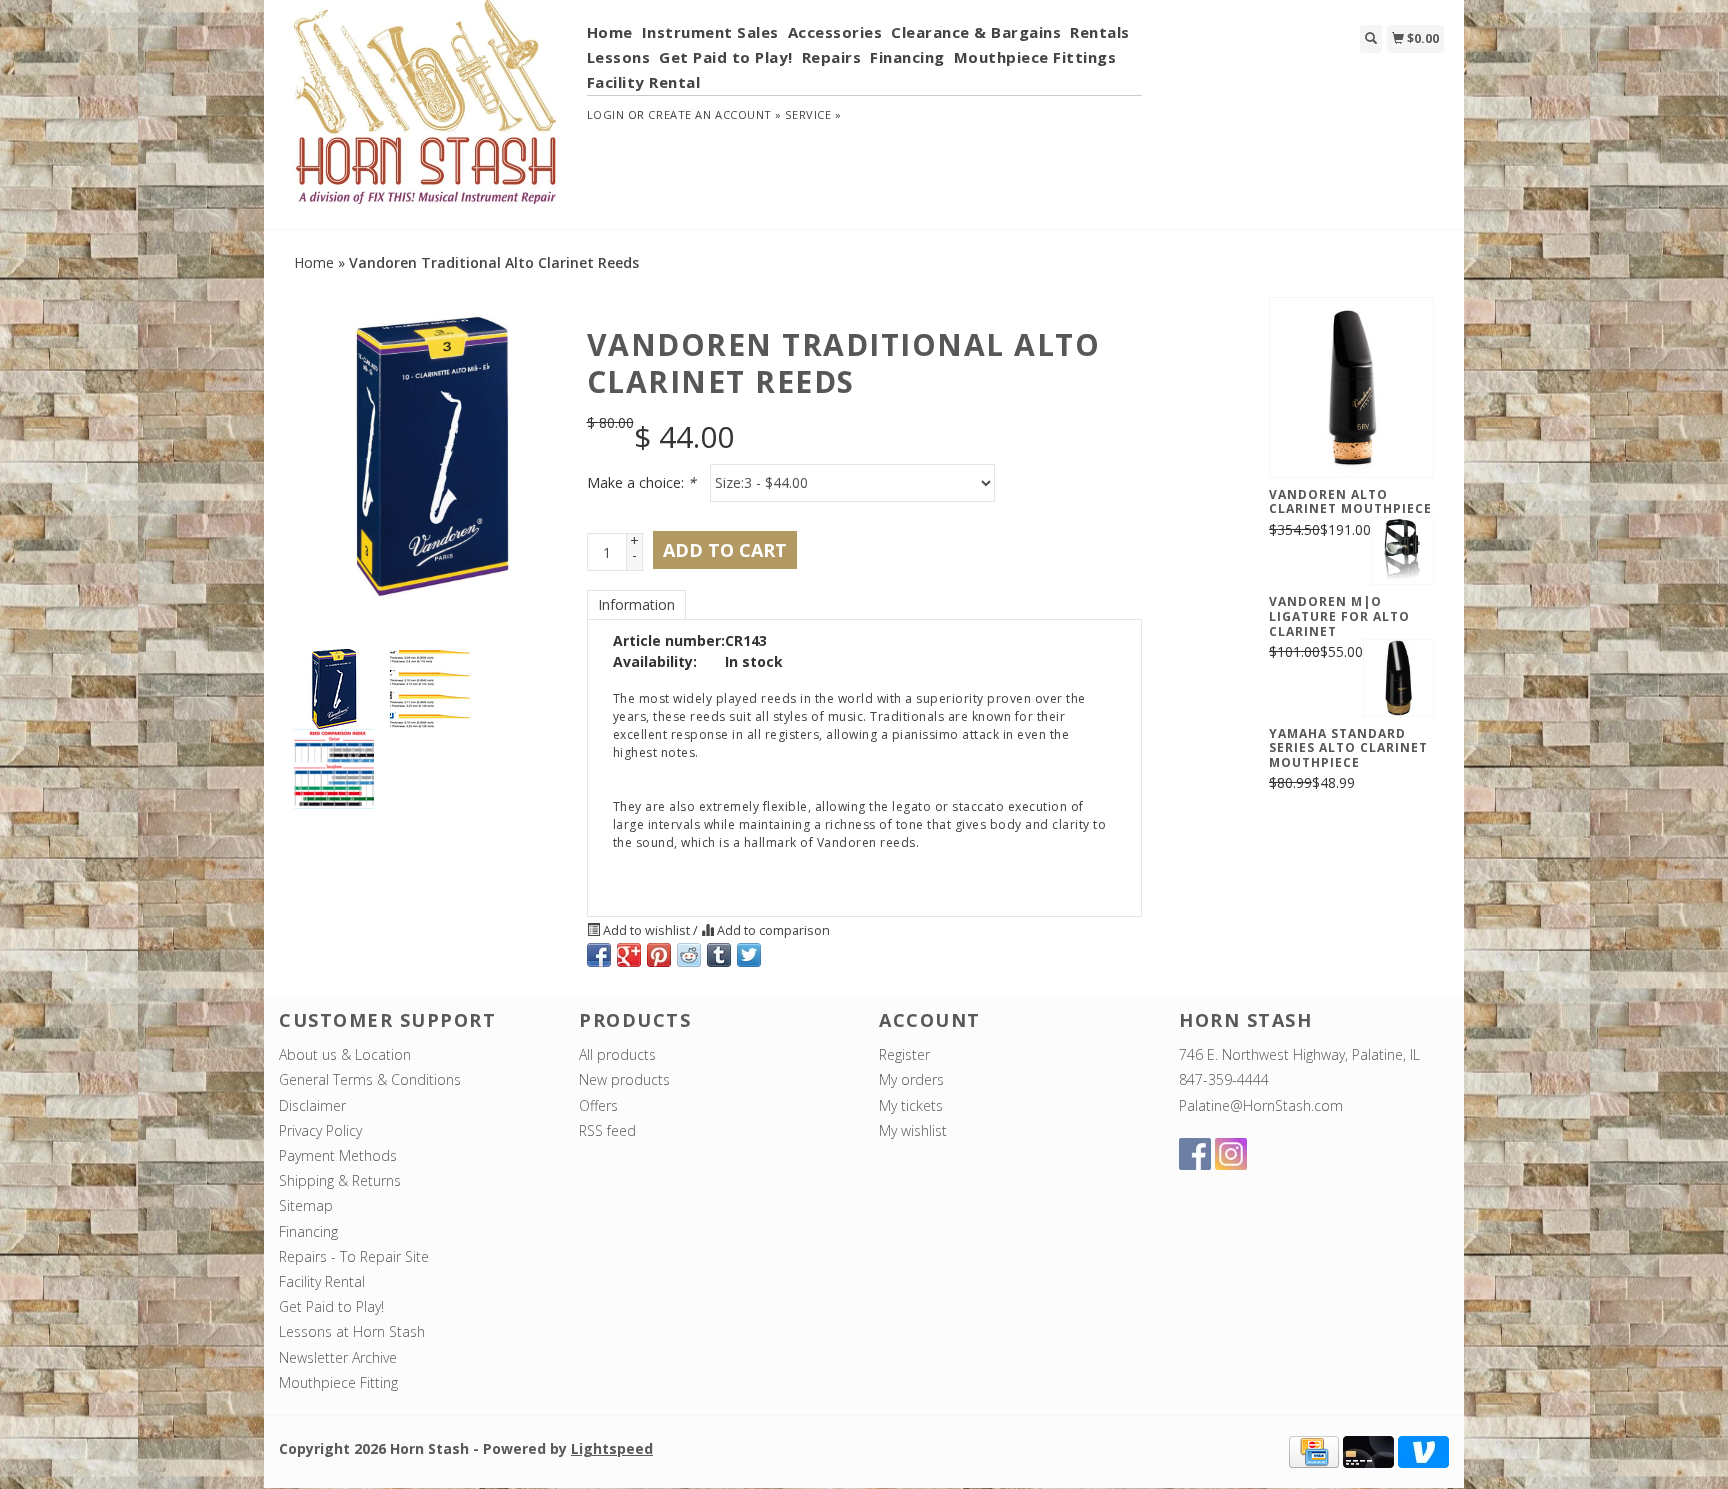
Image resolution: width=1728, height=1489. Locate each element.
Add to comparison (772, 930)
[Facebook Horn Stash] (1195, 1154)
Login (606, 114)
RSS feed (607, 1130)
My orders (911, 1079)
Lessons (619, 57)
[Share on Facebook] (599, 955)
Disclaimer (312, 1105)
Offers (598, 1105)
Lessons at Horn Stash (352, 1331)
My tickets (911, 1105)
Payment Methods (338, 1155)
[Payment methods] (1314, 1450)
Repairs (832, 57)
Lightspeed (612, 1448)
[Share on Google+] (629, 955)
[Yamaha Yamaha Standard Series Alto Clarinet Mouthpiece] (1398, 677)
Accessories (835, 32)
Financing (907, 57)
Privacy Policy (320, 1130)
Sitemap (306, 1205)
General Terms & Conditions (370, 1079)
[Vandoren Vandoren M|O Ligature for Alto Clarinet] (1402, 551)
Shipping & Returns (340, 1180)
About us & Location (345, 1054)
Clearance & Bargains (976, 32)
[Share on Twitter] (749, 955)
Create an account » (714, 114)
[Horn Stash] (425, 113)
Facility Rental (644, 82)
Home (610, 32)
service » (813, 114)
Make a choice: (641, 482)
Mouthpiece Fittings (1035, 57)
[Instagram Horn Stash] (1231, 1154)
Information (636, 604)
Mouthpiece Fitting (338, 1382)
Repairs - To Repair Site (354, 1256)
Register (904, 1054)
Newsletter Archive (338, 1357)
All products (617, 1054)
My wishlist (913, 1130)
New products (624, 1079)
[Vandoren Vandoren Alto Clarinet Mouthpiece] (1351, 387)
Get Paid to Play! (726, 57)
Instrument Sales (710, 32)
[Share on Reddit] (689, 955)
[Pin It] (659, 955)
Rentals (1100, 32)
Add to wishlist (646, 930)
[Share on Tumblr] (719, 955)
